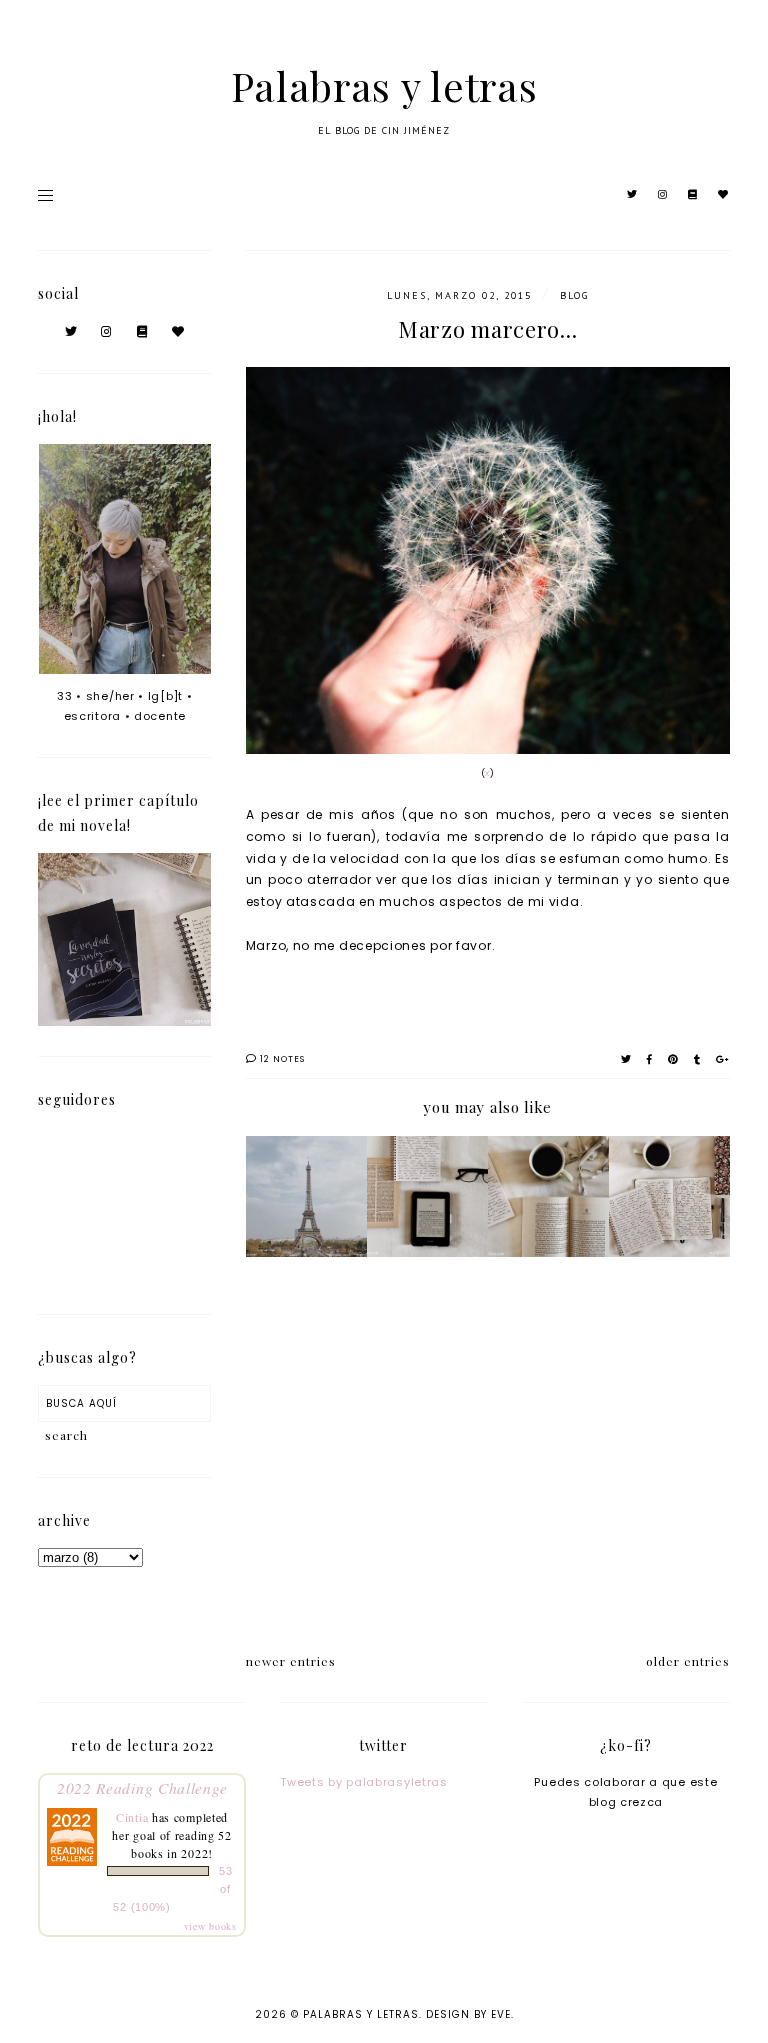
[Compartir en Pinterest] (673, 1059)
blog (574, 295)
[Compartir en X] (626, 1059)
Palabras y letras (384, 85)
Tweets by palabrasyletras (364, 1782)
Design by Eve (468, 2014)
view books (210, 1926)
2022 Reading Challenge (142, 1787)
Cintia (132, 1817)
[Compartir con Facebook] (650, 1059)
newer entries (291, 1661)
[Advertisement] (488, 1459)
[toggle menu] (45, 195)
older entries (688, 1661)
